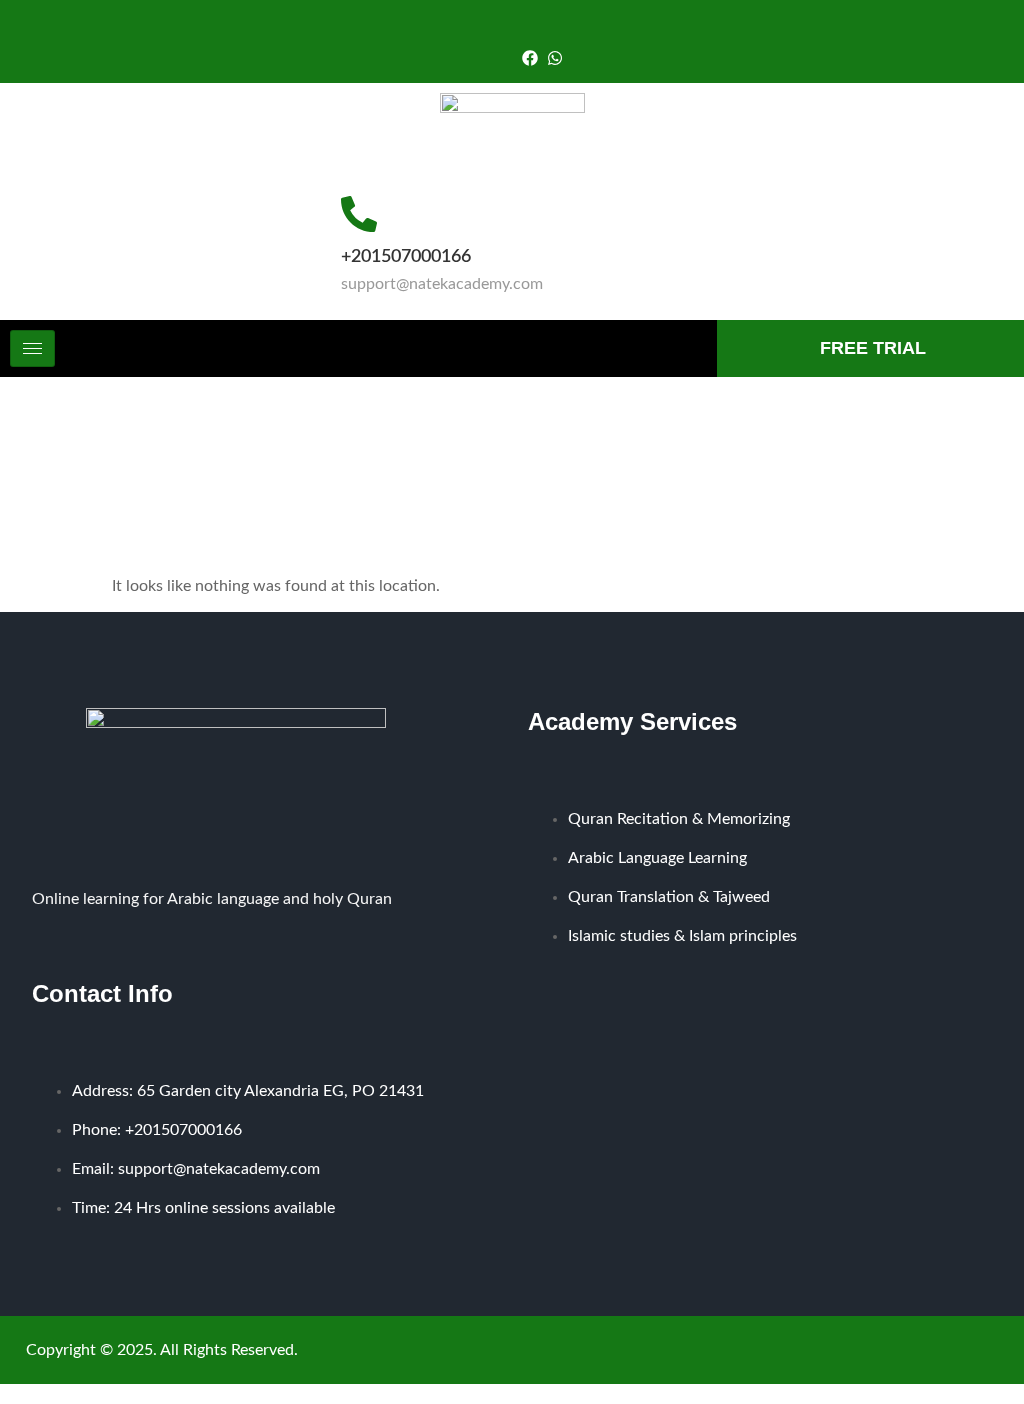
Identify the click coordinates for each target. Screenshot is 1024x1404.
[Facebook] (530, 58)
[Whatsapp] (555, 58)
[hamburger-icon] (32, 348)
